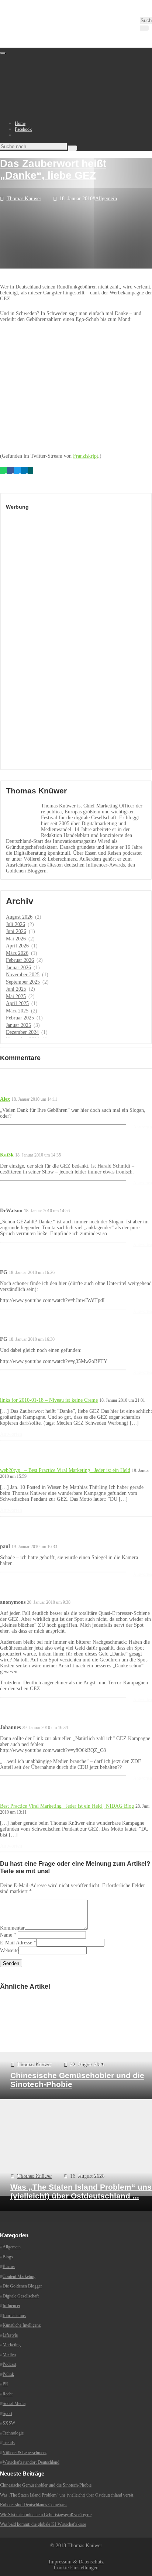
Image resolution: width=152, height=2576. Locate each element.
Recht (8, 2394)
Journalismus (14, 2316)
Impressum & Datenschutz (76, 2562)
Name (6, 1935)
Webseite (9, 1950)
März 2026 (17, 953)
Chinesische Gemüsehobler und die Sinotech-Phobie (46, 2485)
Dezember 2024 (22, 1032)
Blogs (8, 2257)
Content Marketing (19, 2276)
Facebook (23, 129)
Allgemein (106, 199)
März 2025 (17, 1011)
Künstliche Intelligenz (22, 2325)
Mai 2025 (16, 996)
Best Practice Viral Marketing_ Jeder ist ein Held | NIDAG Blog (67, 1806)
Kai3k (7, 1155)
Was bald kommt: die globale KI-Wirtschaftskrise (43, 2524)
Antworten (143, 1127)
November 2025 (23, 975)
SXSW (9, 2423)
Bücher (9, 2266)
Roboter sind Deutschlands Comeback (33, 2505)
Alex (5, 1099)
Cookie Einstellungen (76, 2568)
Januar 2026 (18, 968)
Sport (7, 2413)
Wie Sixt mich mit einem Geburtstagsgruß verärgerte (46, 2515)
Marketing (12, 2345)
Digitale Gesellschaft (21, 2296)
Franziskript (86, 456)
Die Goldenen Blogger (22, 2286)
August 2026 (19, 917)
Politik (8, 2374)
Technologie (13, 2433)
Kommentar (12, 1928)
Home (20, 123)
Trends (9, 2443)
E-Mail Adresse (16, 1943)
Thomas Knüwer (24, 199)
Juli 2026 (15, 924)
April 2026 (17, 946)
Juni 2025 (16, 989)
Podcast (9, 2364)
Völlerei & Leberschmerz (25, 2453)
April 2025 (17, 1003)
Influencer (11, 2306)
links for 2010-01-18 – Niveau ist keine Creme (49, 1400)
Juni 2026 (16, 931)
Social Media (14, 2404)
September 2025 (23, 982)
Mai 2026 (16, 939)
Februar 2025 (20, 1018)
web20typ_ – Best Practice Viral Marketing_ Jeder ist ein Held (65, 1470)
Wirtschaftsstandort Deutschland (31, 2462)
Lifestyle (10, 2335)
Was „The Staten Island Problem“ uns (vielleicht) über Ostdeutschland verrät (67, 2495)
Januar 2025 (18, 1025)
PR (5, 2384)
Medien (9, 2355)
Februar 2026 (20, 960)
